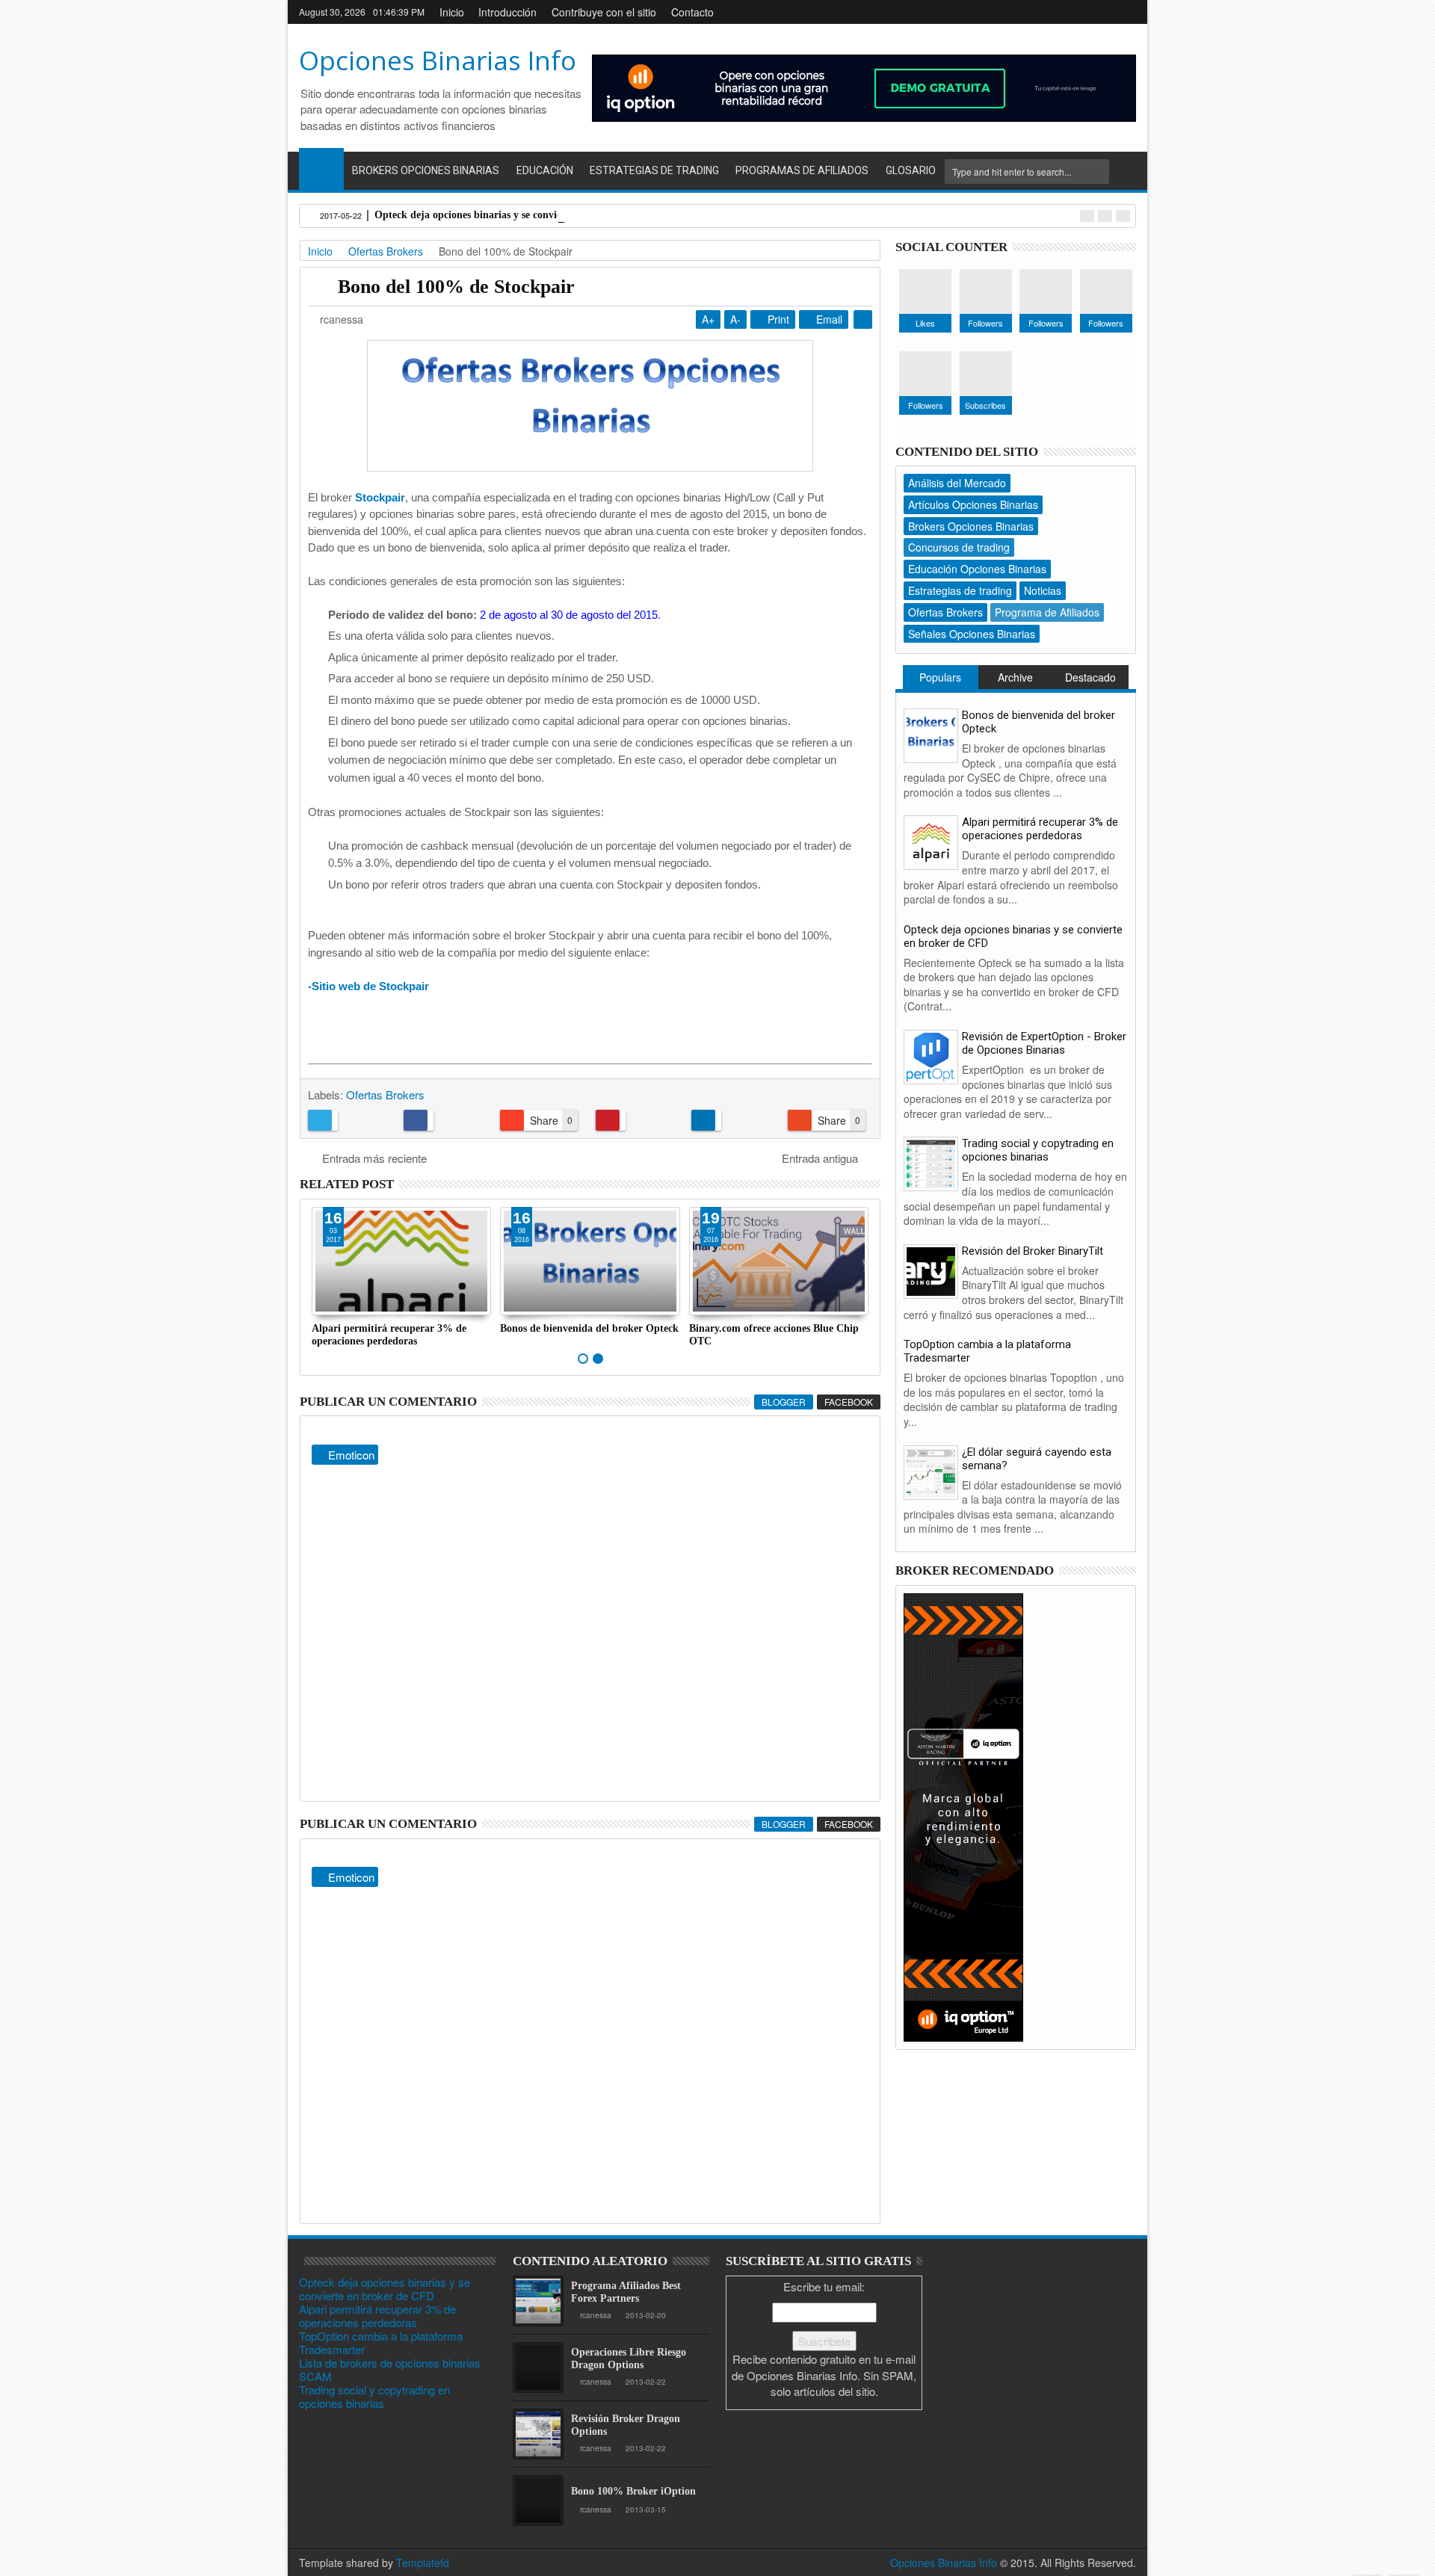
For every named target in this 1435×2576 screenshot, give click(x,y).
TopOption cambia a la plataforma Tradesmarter (381, 2342)
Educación (545, 170)
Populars (940, 677)
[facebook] (1030, 12)
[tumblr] (1102, 12)
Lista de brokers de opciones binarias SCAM (390, 2369)
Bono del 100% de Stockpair (456, 287)
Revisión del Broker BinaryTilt (1033, 1251)
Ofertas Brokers (385, 1094)
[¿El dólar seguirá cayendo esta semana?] (931, 1470)
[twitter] (1078, 12)
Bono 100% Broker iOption (633, 2491)
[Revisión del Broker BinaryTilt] (931, 1269)
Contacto (692, 12)
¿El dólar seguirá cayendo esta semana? (1037, 1459)
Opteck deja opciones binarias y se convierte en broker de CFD (517, 215)
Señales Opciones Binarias (972, 634)
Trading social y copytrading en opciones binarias (1038, 1150)
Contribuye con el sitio (604, 12)
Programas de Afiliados (802, 170)
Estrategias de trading (960, 590)
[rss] (1126, 12)
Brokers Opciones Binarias (426, 170)
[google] (1054, 12)
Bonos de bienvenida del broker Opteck (589, 1328)
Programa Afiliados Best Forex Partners (626, 2292)
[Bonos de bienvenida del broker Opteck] (931, 733)
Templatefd (423, 2563)
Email (828, 319)
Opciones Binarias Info (438, 60)
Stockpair (380, 497)
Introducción (507, 12)
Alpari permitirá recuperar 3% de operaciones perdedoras (1040, 829)
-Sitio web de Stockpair (368, 986)
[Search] (1125, 172)
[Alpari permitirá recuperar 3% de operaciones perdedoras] (931, 841)
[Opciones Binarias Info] (321, 169)
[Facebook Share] (446, 1120)
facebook (849, 1402)
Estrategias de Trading (654, 170)
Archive (1015, 677)
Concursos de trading (959, 547)
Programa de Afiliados (1047, 612)
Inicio (452, 12)
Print (777, 319)
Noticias (1043, 590)
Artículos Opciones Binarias (973, 504)
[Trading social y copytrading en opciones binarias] (931, 1162)
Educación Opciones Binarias (977, 569)
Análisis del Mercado (957, 483)
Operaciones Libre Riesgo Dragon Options (629, 2359)
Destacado (1090, 677)
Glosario (911, 170)
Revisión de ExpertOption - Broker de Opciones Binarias (1044, 1043)
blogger (784, 1402)
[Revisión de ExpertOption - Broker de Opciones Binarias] (931, 1056)
